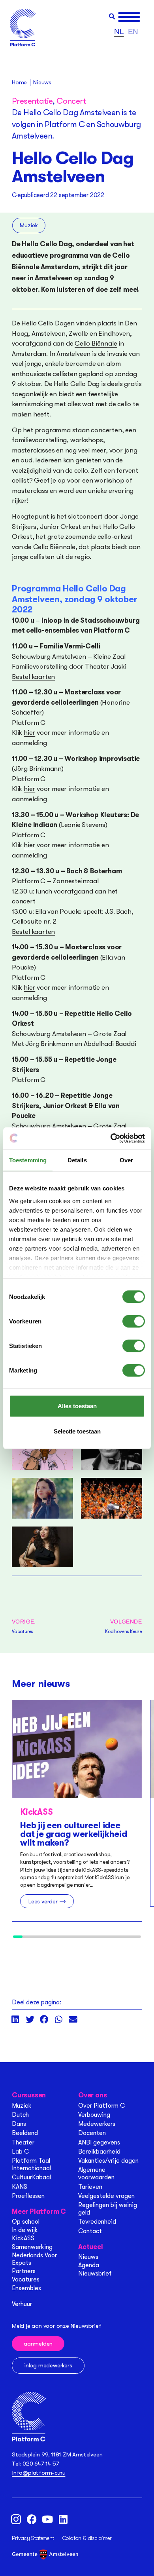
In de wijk (25, 2230)
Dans (19, 2124)
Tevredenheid (97, 2222)
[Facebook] (32, 2519)
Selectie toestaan (77, 1431)
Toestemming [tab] (28, 1160)
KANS (20, 2187)
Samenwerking (32, 2247)
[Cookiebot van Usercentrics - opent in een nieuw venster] (111, 1138)
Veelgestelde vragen (106, 2196)
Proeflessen (28, 2196)
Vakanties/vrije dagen (108, 2161)
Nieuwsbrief (95, 2274)
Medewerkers (97, 2124)
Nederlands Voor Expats (34, 2259)
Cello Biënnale (96, 343)
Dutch (20, 2115)
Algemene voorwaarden (96, 2174)
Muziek (29, 225)
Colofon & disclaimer (87, 2538)
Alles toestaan (77, 1406)
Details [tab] (77, 1160)
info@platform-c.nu (38, 2473)
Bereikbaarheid (99, 2152)
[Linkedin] (63, 2519)
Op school (26, 2222)
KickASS (23, 2238)
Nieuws (88, 2257)
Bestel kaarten (33, 677)
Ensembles (26, 2288)
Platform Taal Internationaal (31, 2164)
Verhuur (22, 2304)
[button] (112, 16)
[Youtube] (47, 2519)
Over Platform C (101, 2106)
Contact (90, 2231)
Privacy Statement (33, 2538)
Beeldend (25, 2133)
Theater (23, 2143)
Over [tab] (126, 1160)
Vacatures (26, 2279)
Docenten (92, 2133)
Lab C (20, 2152)
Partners (24, 2271)
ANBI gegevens (99, 2143)
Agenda (89, 2265)
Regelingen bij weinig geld (108, 2209)
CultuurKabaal (31, 2177)
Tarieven (90, 2187)
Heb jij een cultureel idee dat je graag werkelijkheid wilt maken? (74, 1834)
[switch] (134, 1321)
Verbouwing (94, 2115)
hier (29, 733)
